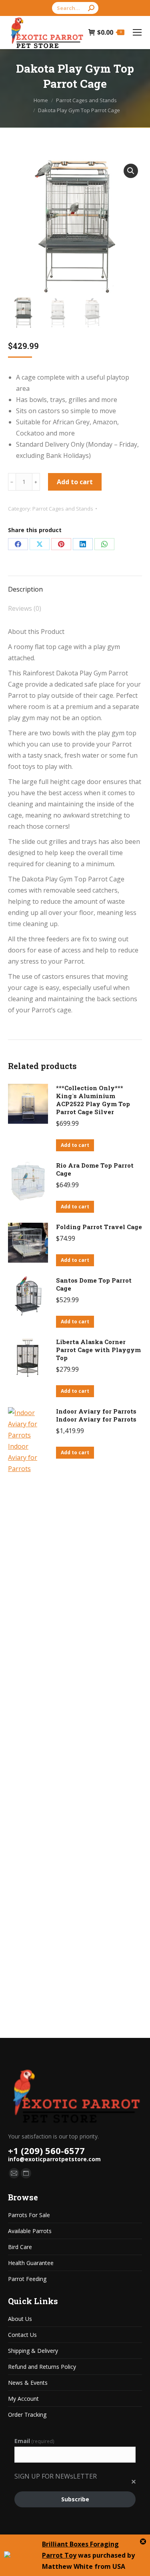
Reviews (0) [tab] (25, 608)
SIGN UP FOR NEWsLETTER (56, 2476)
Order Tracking (27, 2415)
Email (34, 2441)
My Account (23, 2399)
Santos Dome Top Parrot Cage (94, 1284)
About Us (20, 2319)
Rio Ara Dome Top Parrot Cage (95, 1169)
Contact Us (22, 2335)
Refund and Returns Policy (42, 2367)
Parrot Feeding (27, 2279)
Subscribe (75, 2499)
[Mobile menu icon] (137, 32)
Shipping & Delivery (33, 2351)
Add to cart (75, 482)
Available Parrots (30, 2231)
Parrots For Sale (29, 2215)
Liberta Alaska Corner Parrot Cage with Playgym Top (98, 1350)
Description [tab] (25, 589)
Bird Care (20, 2247)
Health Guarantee (31, 2263)
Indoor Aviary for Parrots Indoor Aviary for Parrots (96, 1415)
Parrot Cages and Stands (63, 509)
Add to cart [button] (75, 1145)
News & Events (28, 2383)
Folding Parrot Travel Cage (99, 1227)
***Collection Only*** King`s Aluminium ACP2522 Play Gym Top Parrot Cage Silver (93, 1100)
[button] (131, 171)
